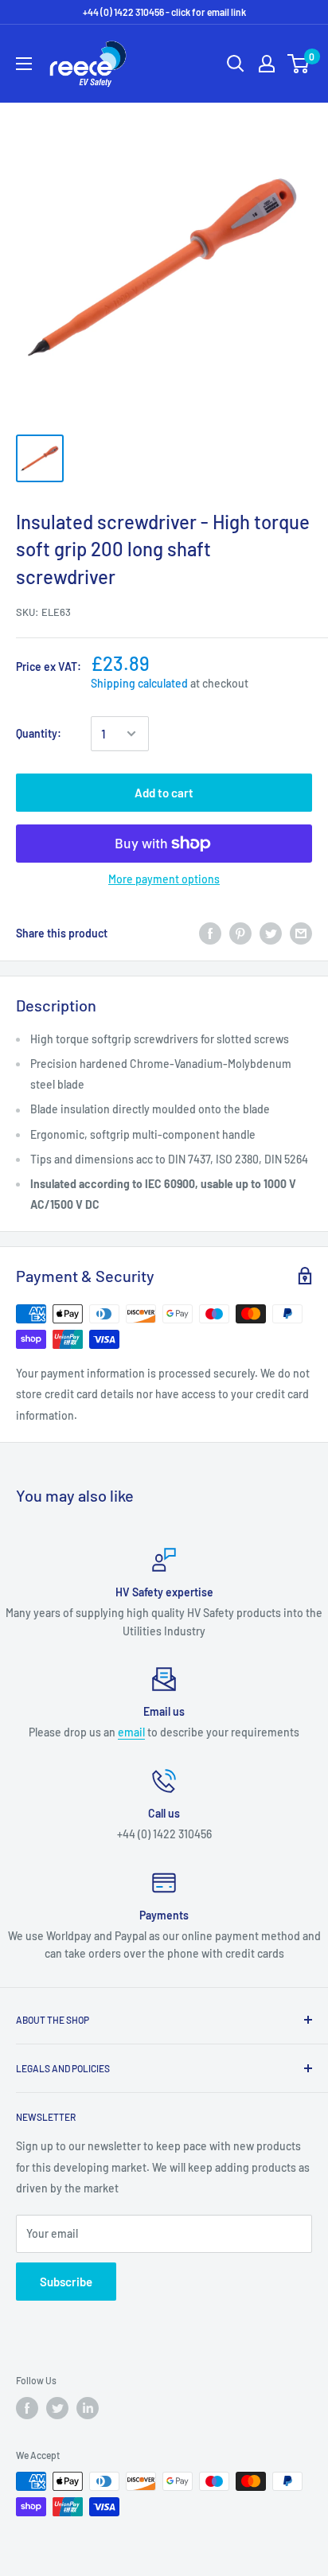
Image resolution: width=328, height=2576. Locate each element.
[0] (299, 64)
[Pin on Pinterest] (240, 933)
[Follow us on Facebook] (27, 2408)
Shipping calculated (139, 683)
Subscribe (66, 2282)
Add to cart (164, 793)
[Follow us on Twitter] (57, 2408)
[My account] (267, 64)
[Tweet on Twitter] (271, 933)
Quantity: (39, 733)
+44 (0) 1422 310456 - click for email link (164, 12)
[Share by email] (301, 933)
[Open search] (236, 64)
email (131, 1732)
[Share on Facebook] (210, 933)
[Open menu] (24, 64)
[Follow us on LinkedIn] (88, 2408)
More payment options (164, 879)
